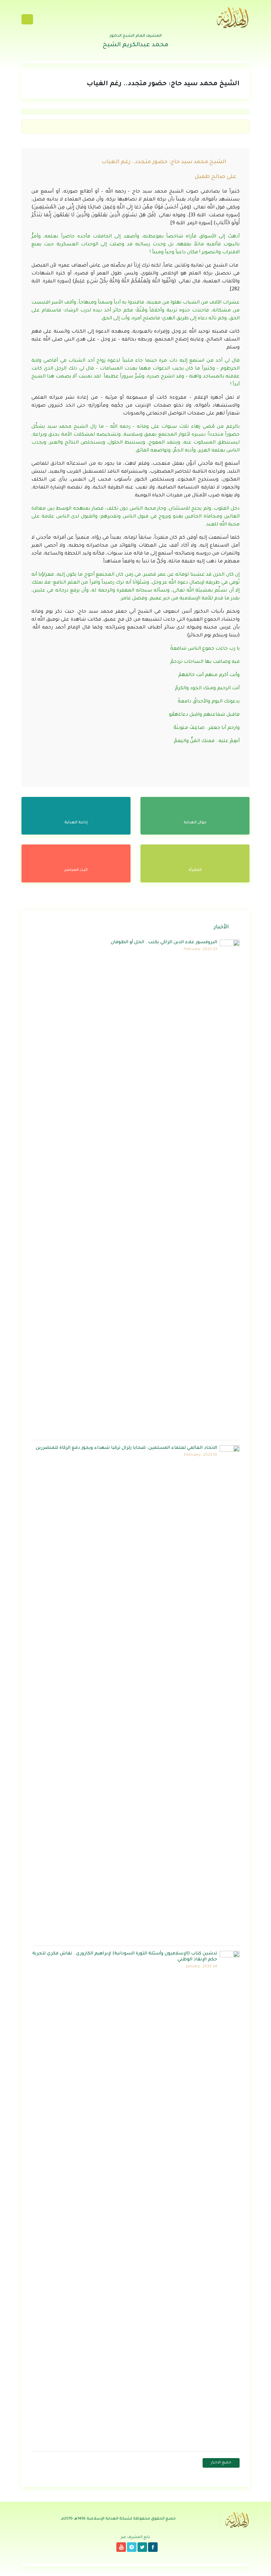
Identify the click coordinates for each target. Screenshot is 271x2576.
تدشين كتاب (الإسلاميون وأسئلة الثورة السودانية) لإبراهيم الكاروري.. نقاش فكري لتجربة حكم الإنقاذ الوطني (125, 1957)
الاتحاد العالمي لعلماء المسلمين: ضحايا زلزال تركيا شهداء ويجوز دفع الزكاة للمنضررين (126, 1448)
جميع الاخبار (221, 2463)
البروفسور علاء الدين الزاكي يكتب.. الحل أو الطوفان (164, 942)
